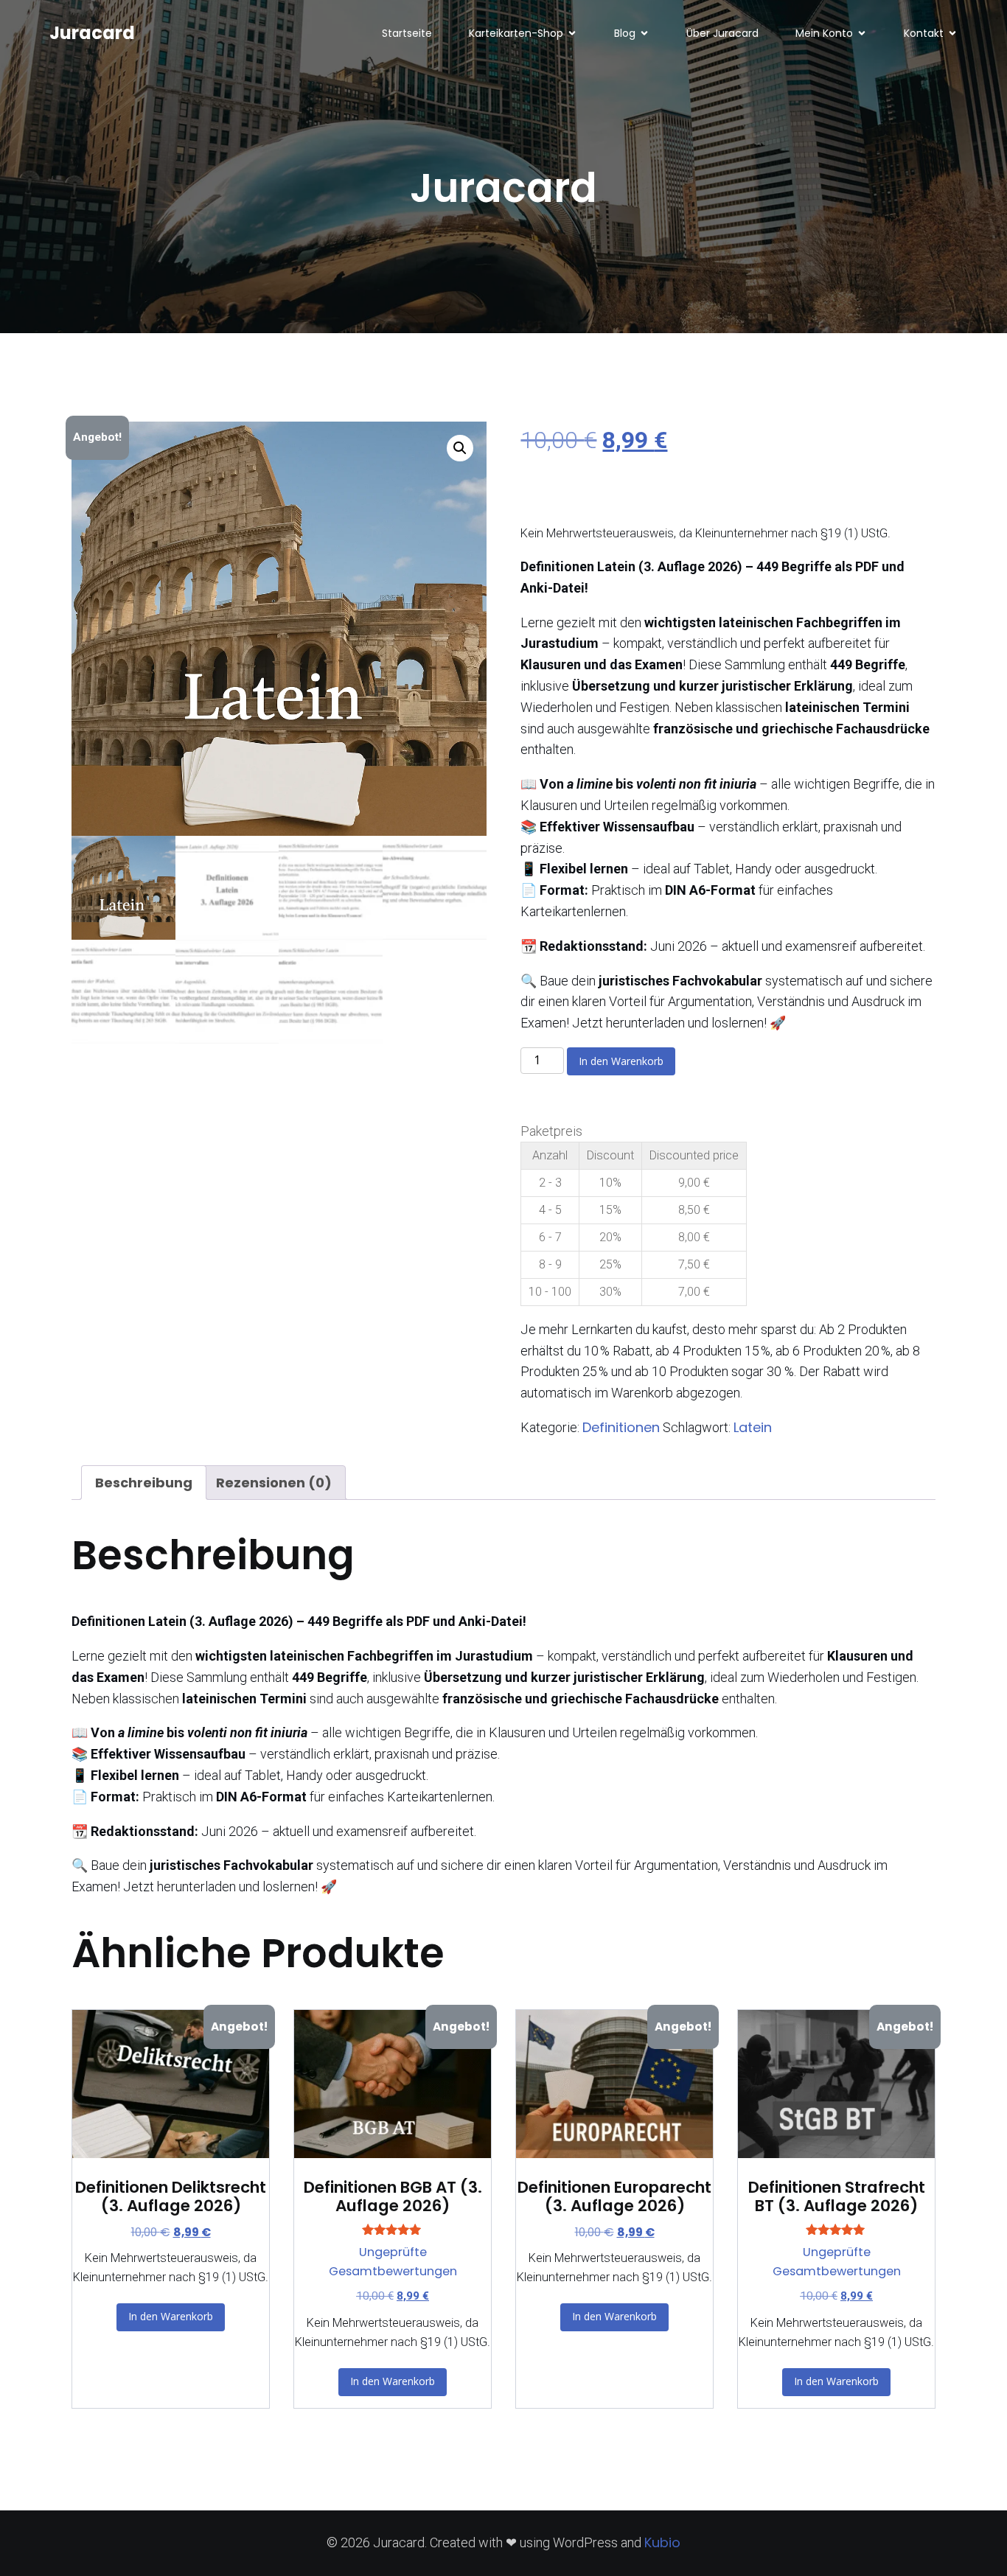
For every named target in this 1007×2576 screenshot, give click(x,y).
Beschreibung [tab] (144, 1483)
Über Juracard (722, 33)
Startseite (407, 33)
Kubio (662, 2542)
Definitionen (621, 1427)
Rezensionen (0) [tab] (274, 1483)
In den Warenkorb (621, 1061)
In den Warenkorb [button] (171, 2316)
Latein (753, 1427)
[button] (460, 448)
